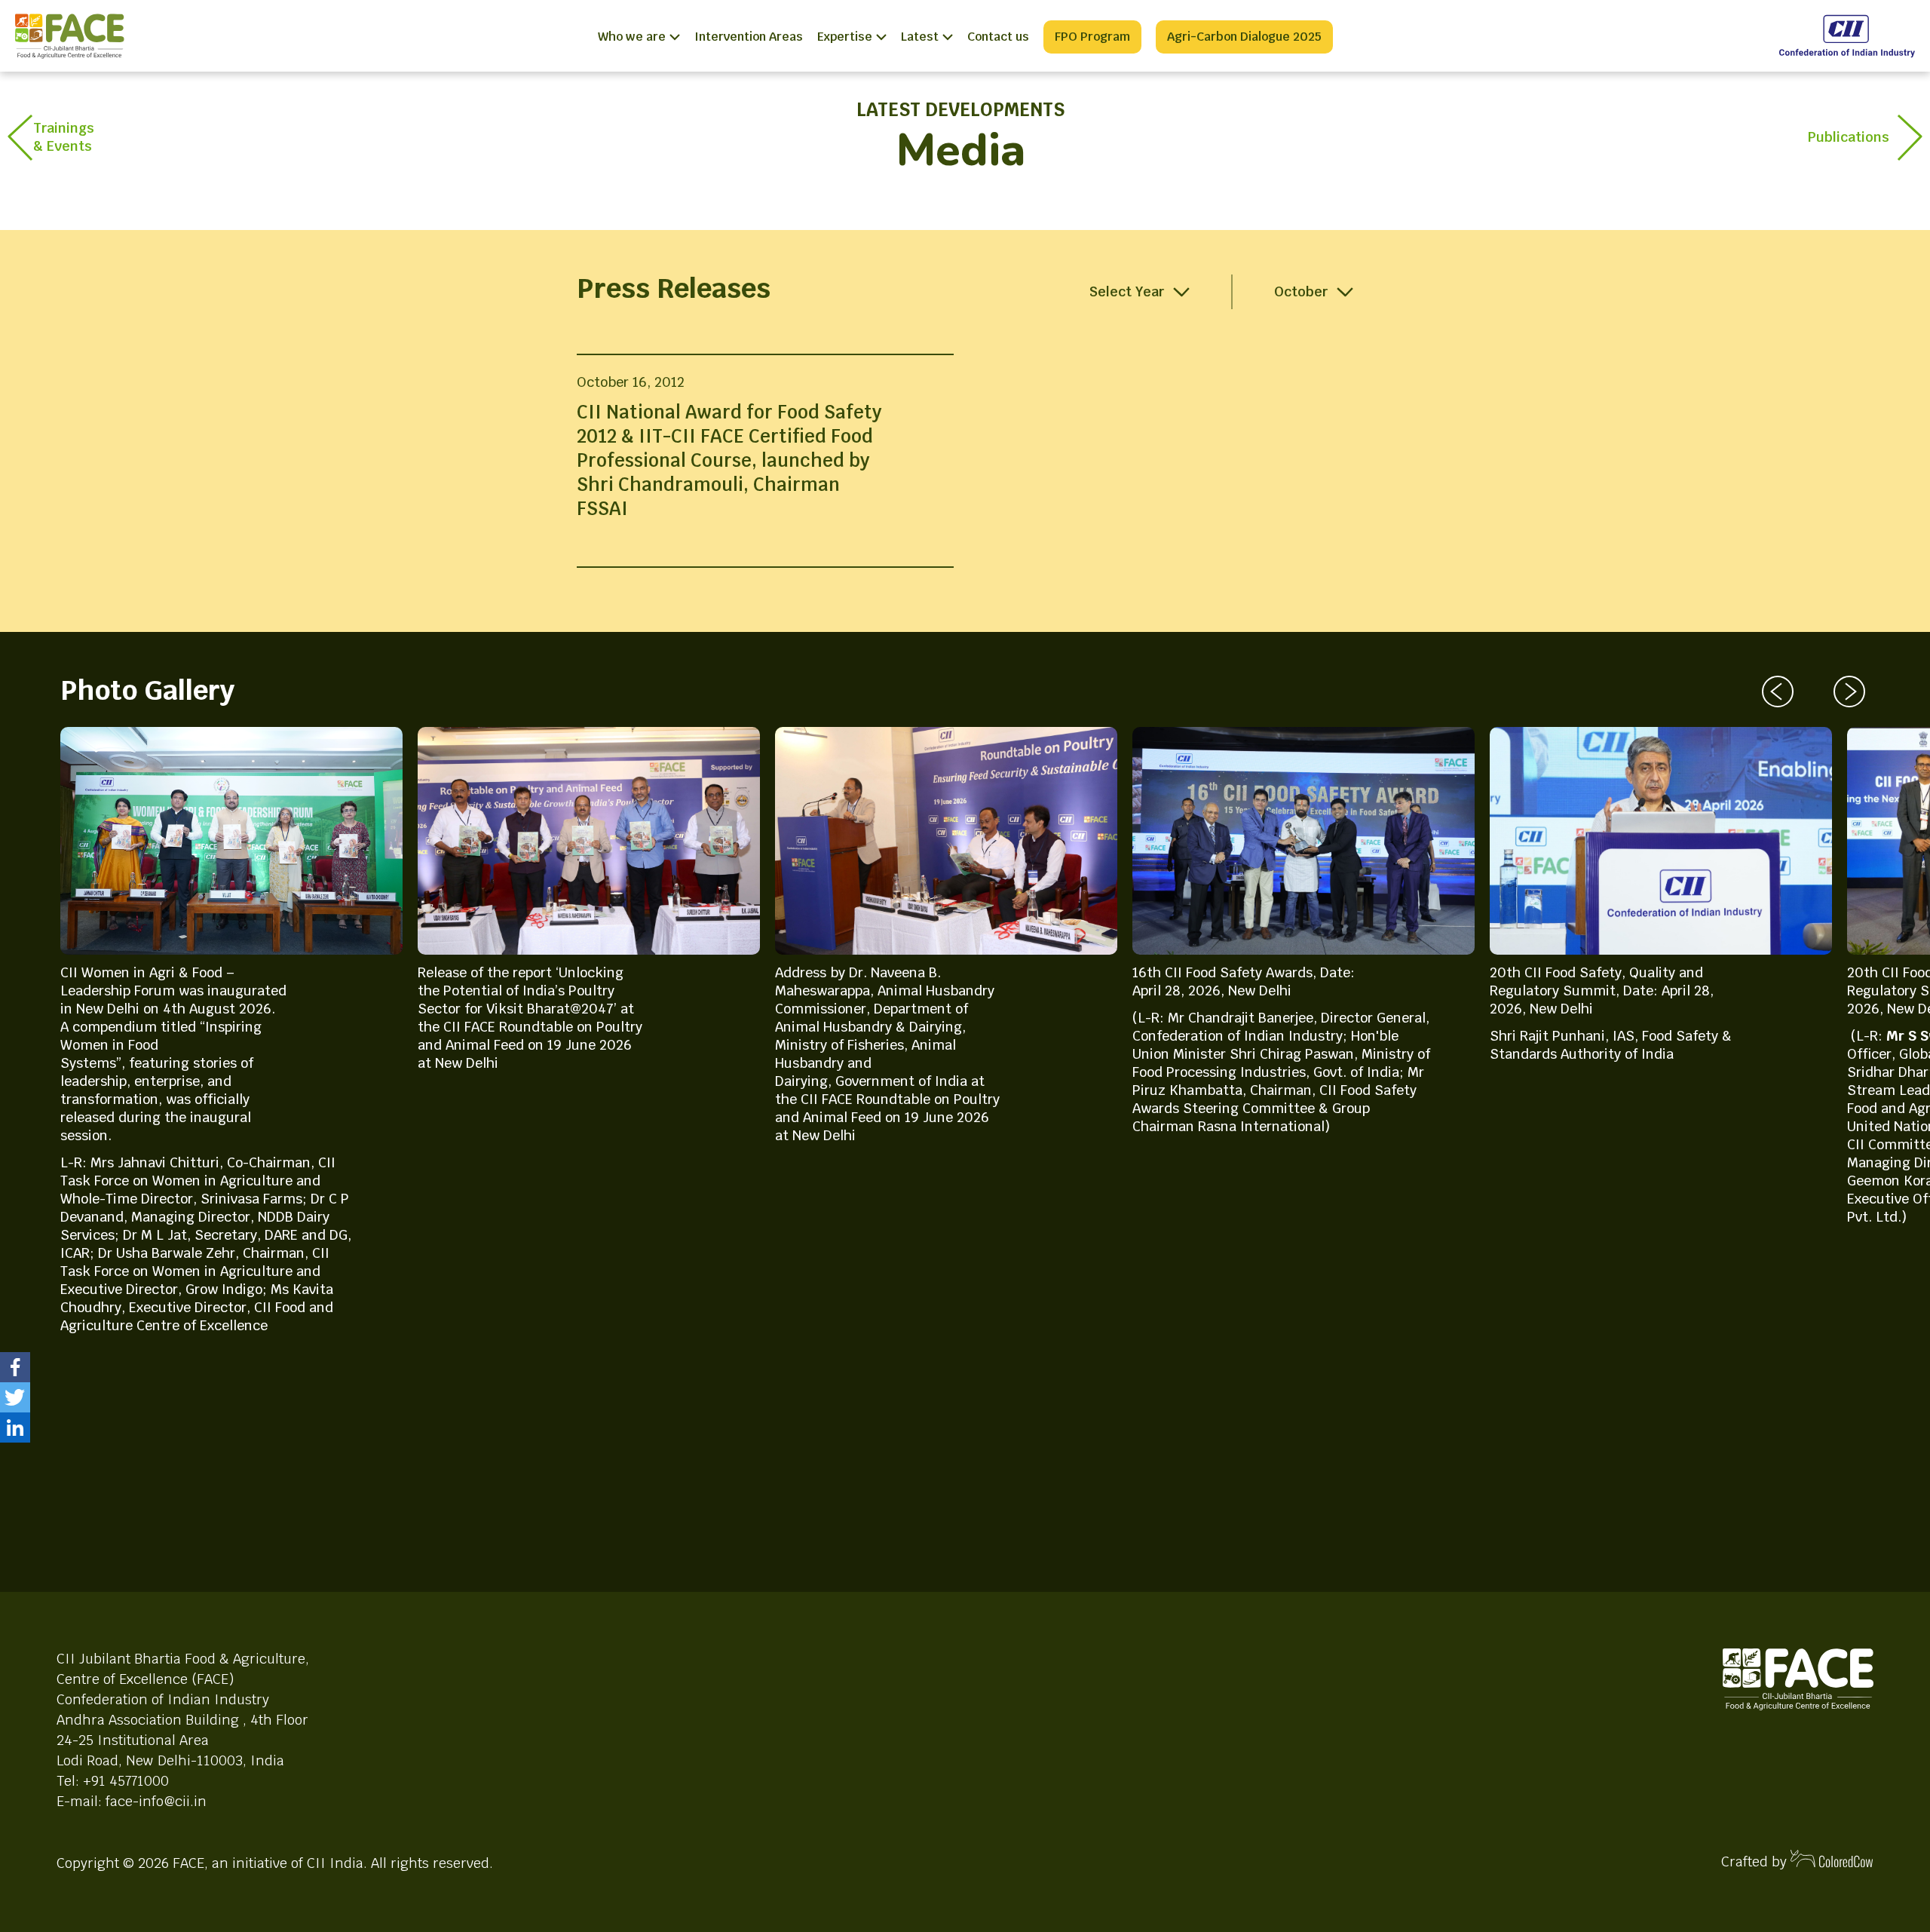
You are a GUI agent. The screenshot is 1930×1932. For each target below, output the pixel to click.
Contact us (998, 37)
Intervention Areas (749, 37)
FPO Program (1092, 37)
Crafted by (1756, 1861)
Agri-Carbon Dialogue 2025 (1244, 37)
